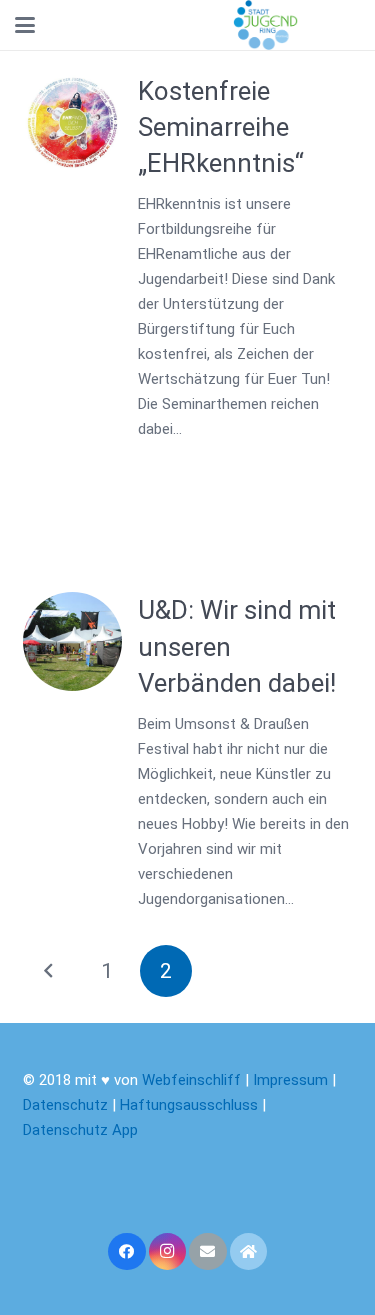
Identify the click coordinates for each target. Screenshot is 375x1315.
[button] (25, 25)
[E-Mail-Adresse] (208, 1252)
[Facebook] (127, 1252)
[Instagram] (168, 1252)
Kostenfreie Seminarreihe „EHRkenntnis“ (221, 127)
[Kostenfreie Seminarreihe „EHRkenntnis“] (72, 122)
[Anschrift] (249, 1252)
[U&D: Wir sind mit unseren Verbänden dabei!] (72, 641)
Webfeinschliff (191, 1080)
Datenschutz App (80, 1130)
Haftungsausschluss (191, 1105)
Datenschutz (65, 1105)
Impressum (290, 1080)
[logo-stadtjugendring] (265, 25)
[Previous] (49, 971)
